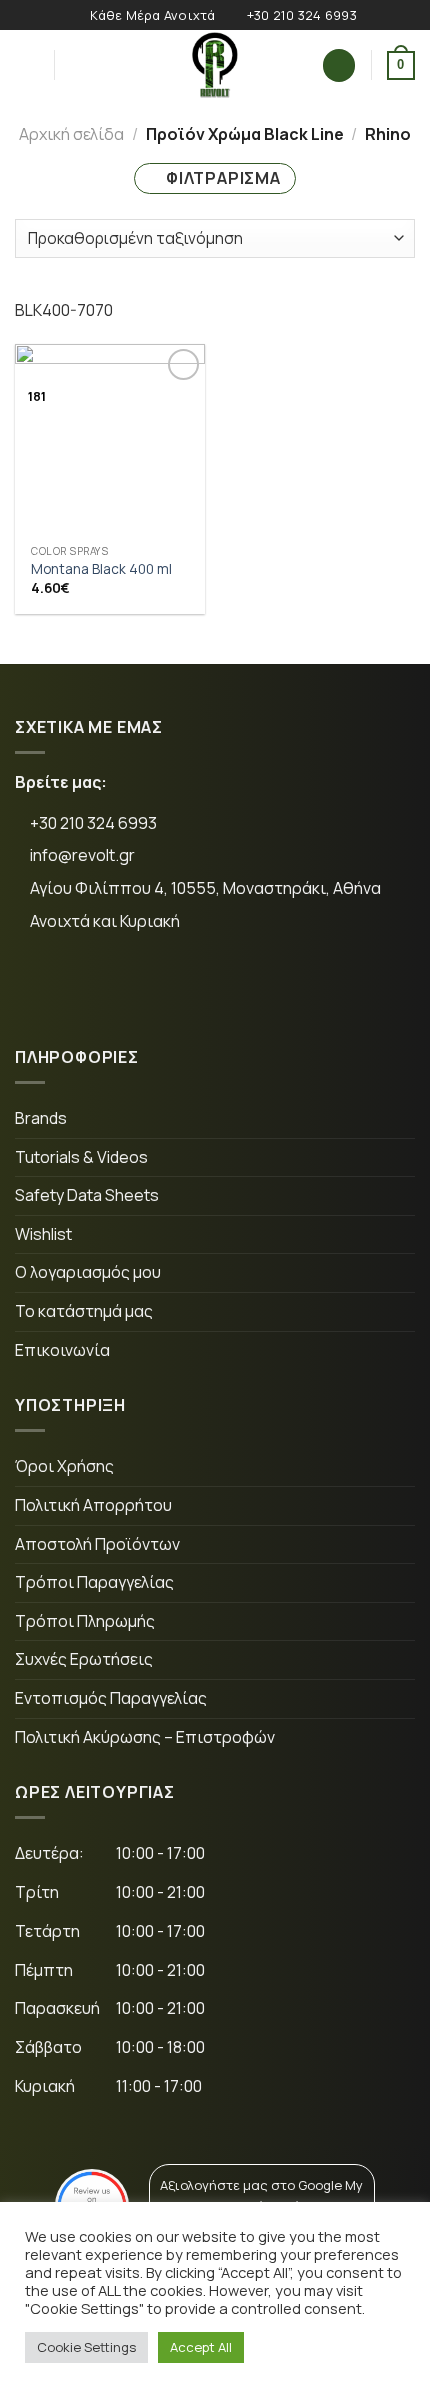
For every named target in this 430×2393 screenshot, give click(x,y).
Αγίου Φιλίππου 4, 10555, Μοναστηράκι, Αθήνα (205, 888)
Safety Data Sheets (87, 1195)
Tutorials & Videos (81, 1157)
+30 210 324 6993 (92, 823)
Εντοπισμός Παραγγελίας (111, 1698)
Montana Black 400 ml (101, 569)
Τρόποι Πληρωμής (85, 1621)
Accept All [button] (201, 2347)
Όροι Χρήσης (64, 1466)
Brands (41, 1118)
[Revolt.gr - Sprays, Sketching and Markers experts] (215, 65)
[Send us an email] (169, 988)
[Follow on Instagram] (107, 988)
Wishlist (43, 1234)
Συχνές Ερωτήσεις (84, 1659)
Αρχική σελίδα (71, 134)
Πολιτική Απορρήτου (93, 1505)
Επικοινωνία (62, 1350)
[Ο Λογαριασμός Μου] (339, 65)
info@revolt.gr (82, 855)
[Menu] (27, 65)
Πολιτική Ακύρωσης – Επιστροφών (145, 1737)
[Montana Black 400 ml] (110, 439)
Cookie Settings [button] (86, 2347)
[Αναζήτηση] (76, 65)
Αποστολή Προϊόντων (97, 1544)
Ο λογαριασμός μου (88, 1272)
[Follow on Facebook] (45, 988)
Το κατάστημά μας (84, 1311)
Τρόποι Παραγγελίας (94, 1582)
